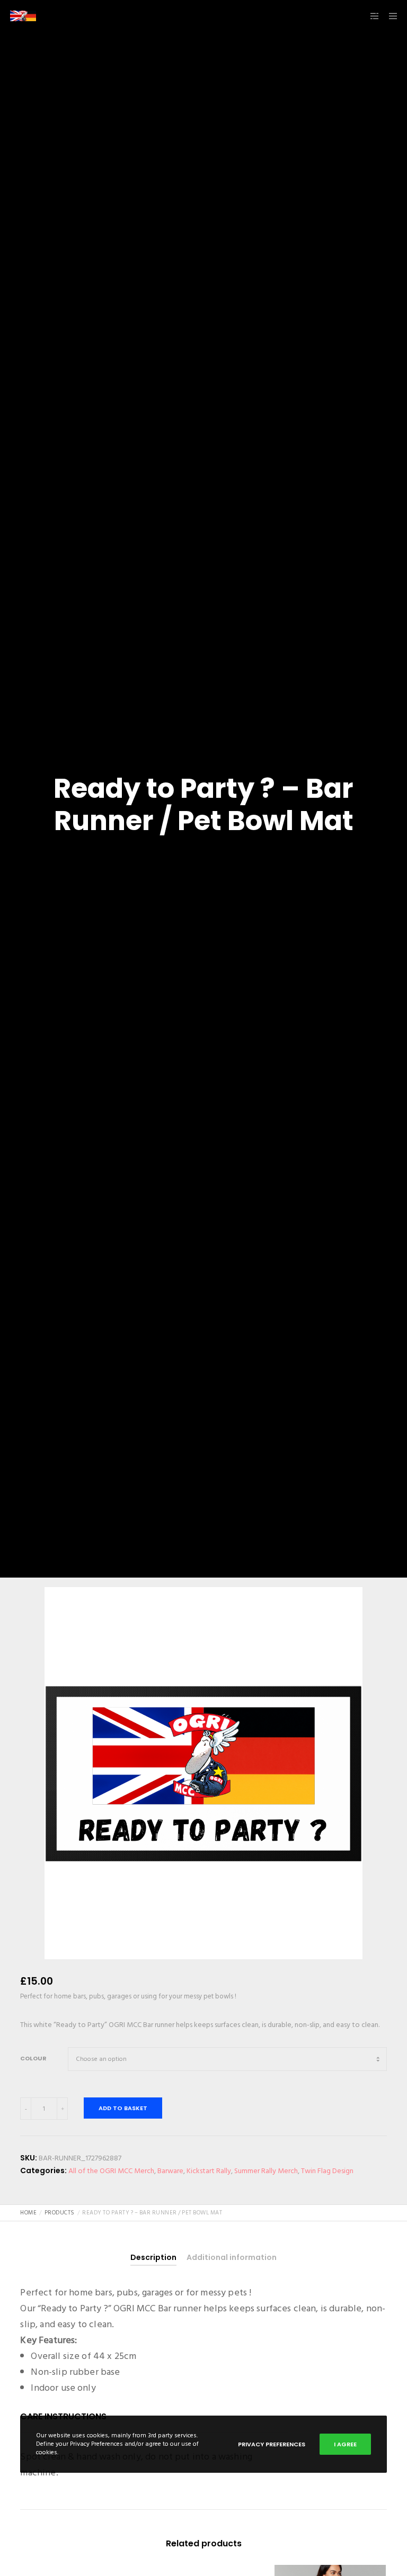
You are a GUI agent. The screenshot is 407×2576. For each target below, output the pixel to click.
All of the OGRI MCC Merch (111, 2171)
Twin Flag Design (327, 2171)
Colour (33, 2058)
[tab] (153, 2258)
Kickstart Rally (209, 2171)
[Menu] (390, 16)
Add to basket (123, 2108)
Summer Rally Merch (266, 2171)
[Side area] (370, 16)
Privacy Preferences (272, 2444)
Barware (170, 2171)
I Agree (345, 2444)
